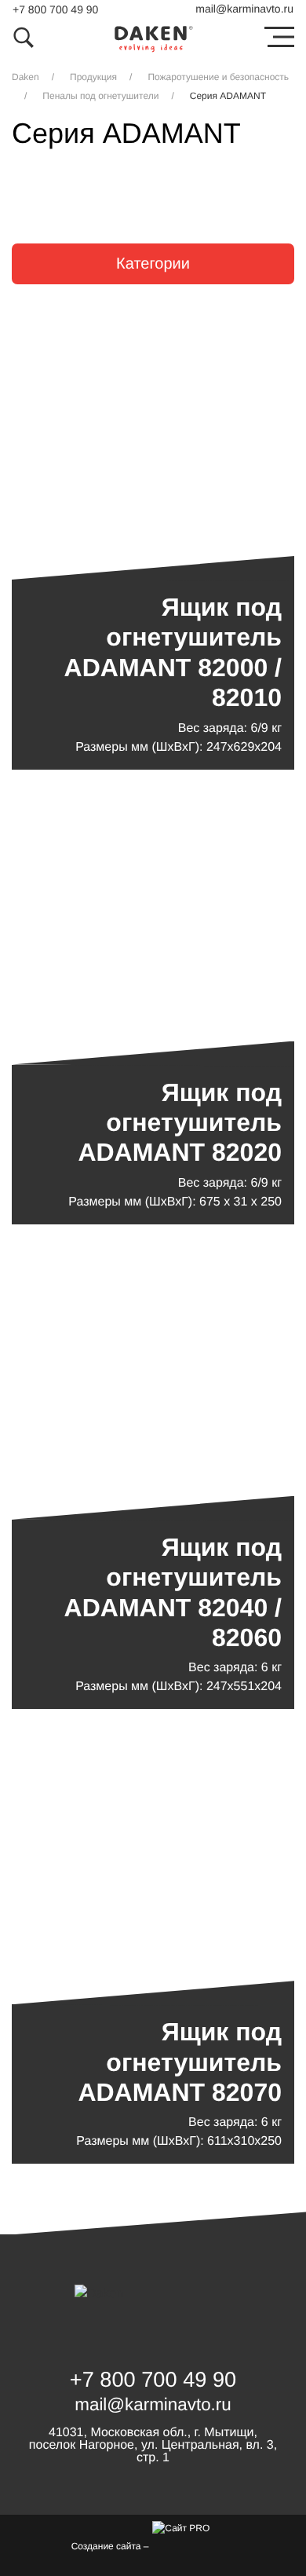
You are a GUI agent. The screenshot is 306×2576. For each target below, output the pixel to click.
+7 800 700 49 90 (55, 9)
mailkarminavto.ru (244, 9)
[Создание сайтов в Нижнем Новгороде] (193, 2545)
